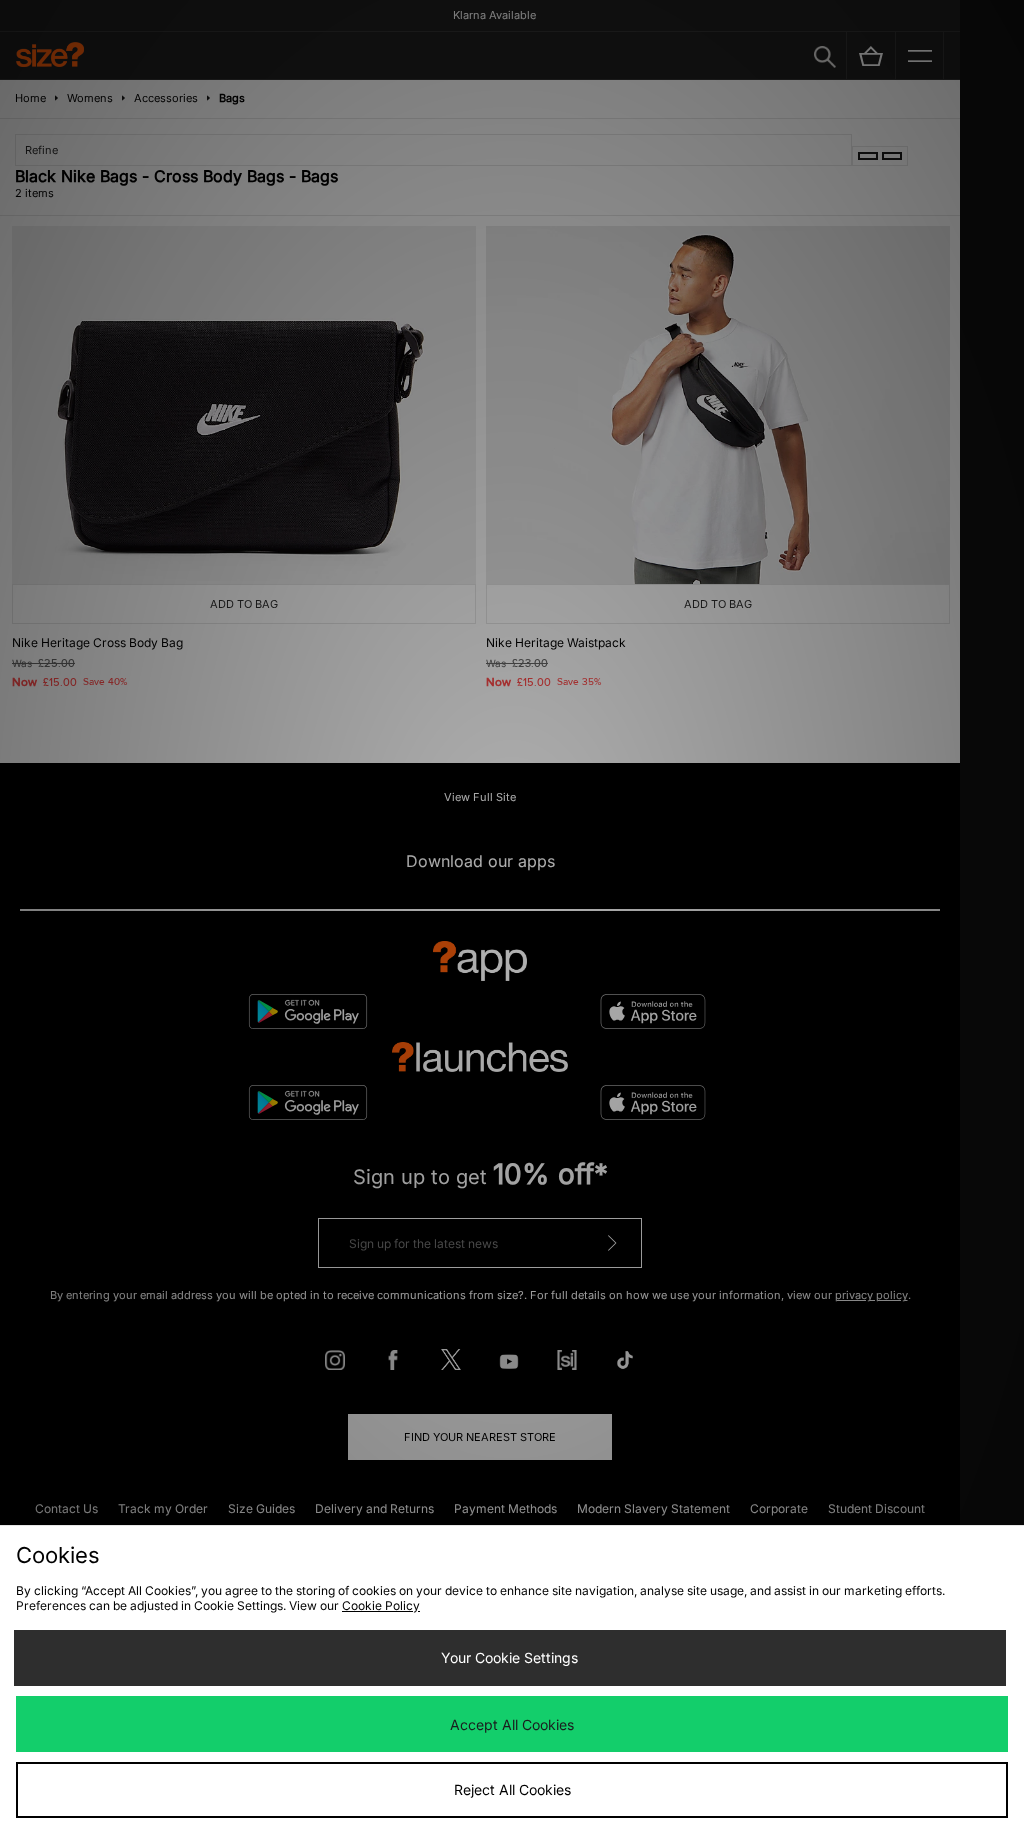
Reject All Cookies (512, 1789)
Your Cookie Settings (509, 1657)
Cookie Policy (381, 1605)
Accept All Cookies (512, 1724)
